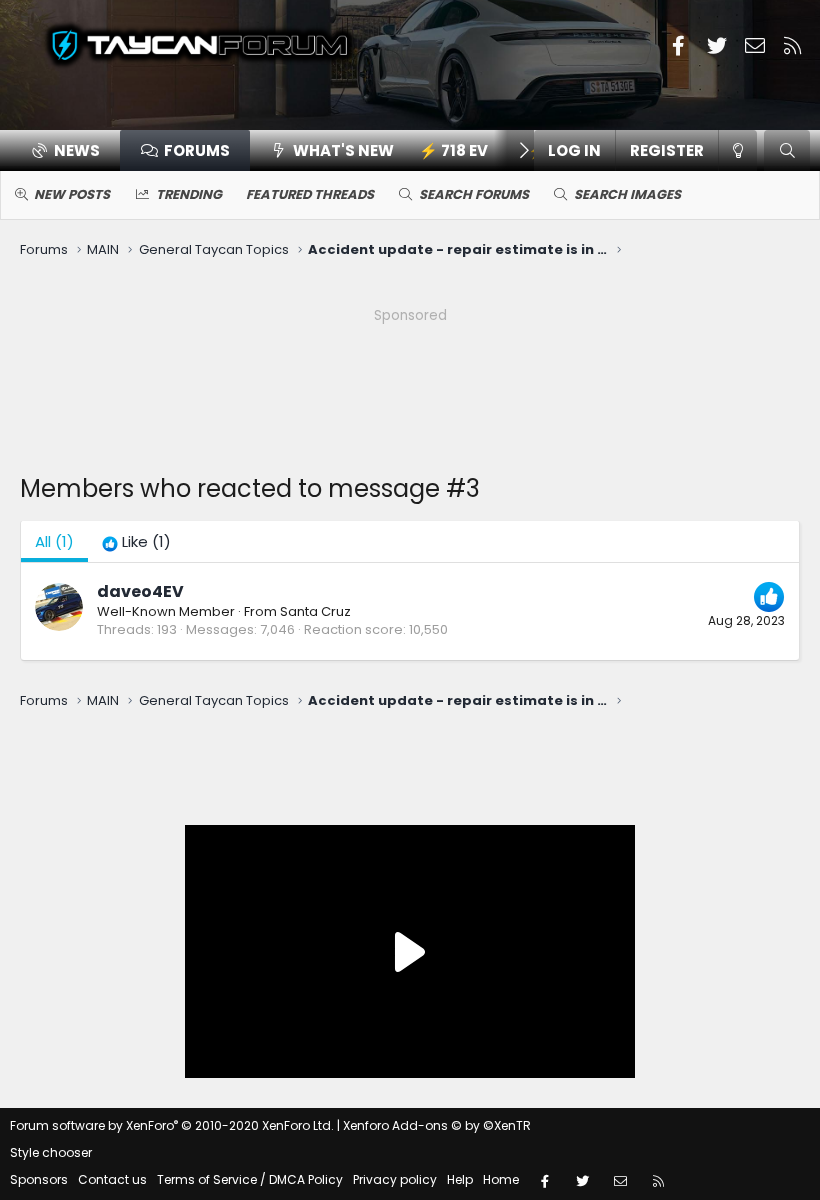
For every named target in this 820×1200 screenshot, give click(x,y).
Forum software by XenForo (172, 1125)
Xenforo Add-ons (437, 1125)
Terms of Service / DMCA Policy (250, 1179)
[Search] (787, 150)
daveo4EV (140, 591)
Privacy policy (395, 1179)
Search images (627, 194)
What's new (343, 150)
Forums (197, 150)
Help (460, 1179)
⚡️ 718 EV (453, 150)
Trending (189, 194)
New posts (72, 194)
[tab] (136, 541)
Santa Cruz (315, 611)
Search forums (474, 194)
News (77, 150)
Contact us (112, 1179)
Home (501, 1179)
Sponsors (39, 1179)
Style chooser (51, 1152)
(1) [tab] (54, 541)
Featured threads (310, 194)
